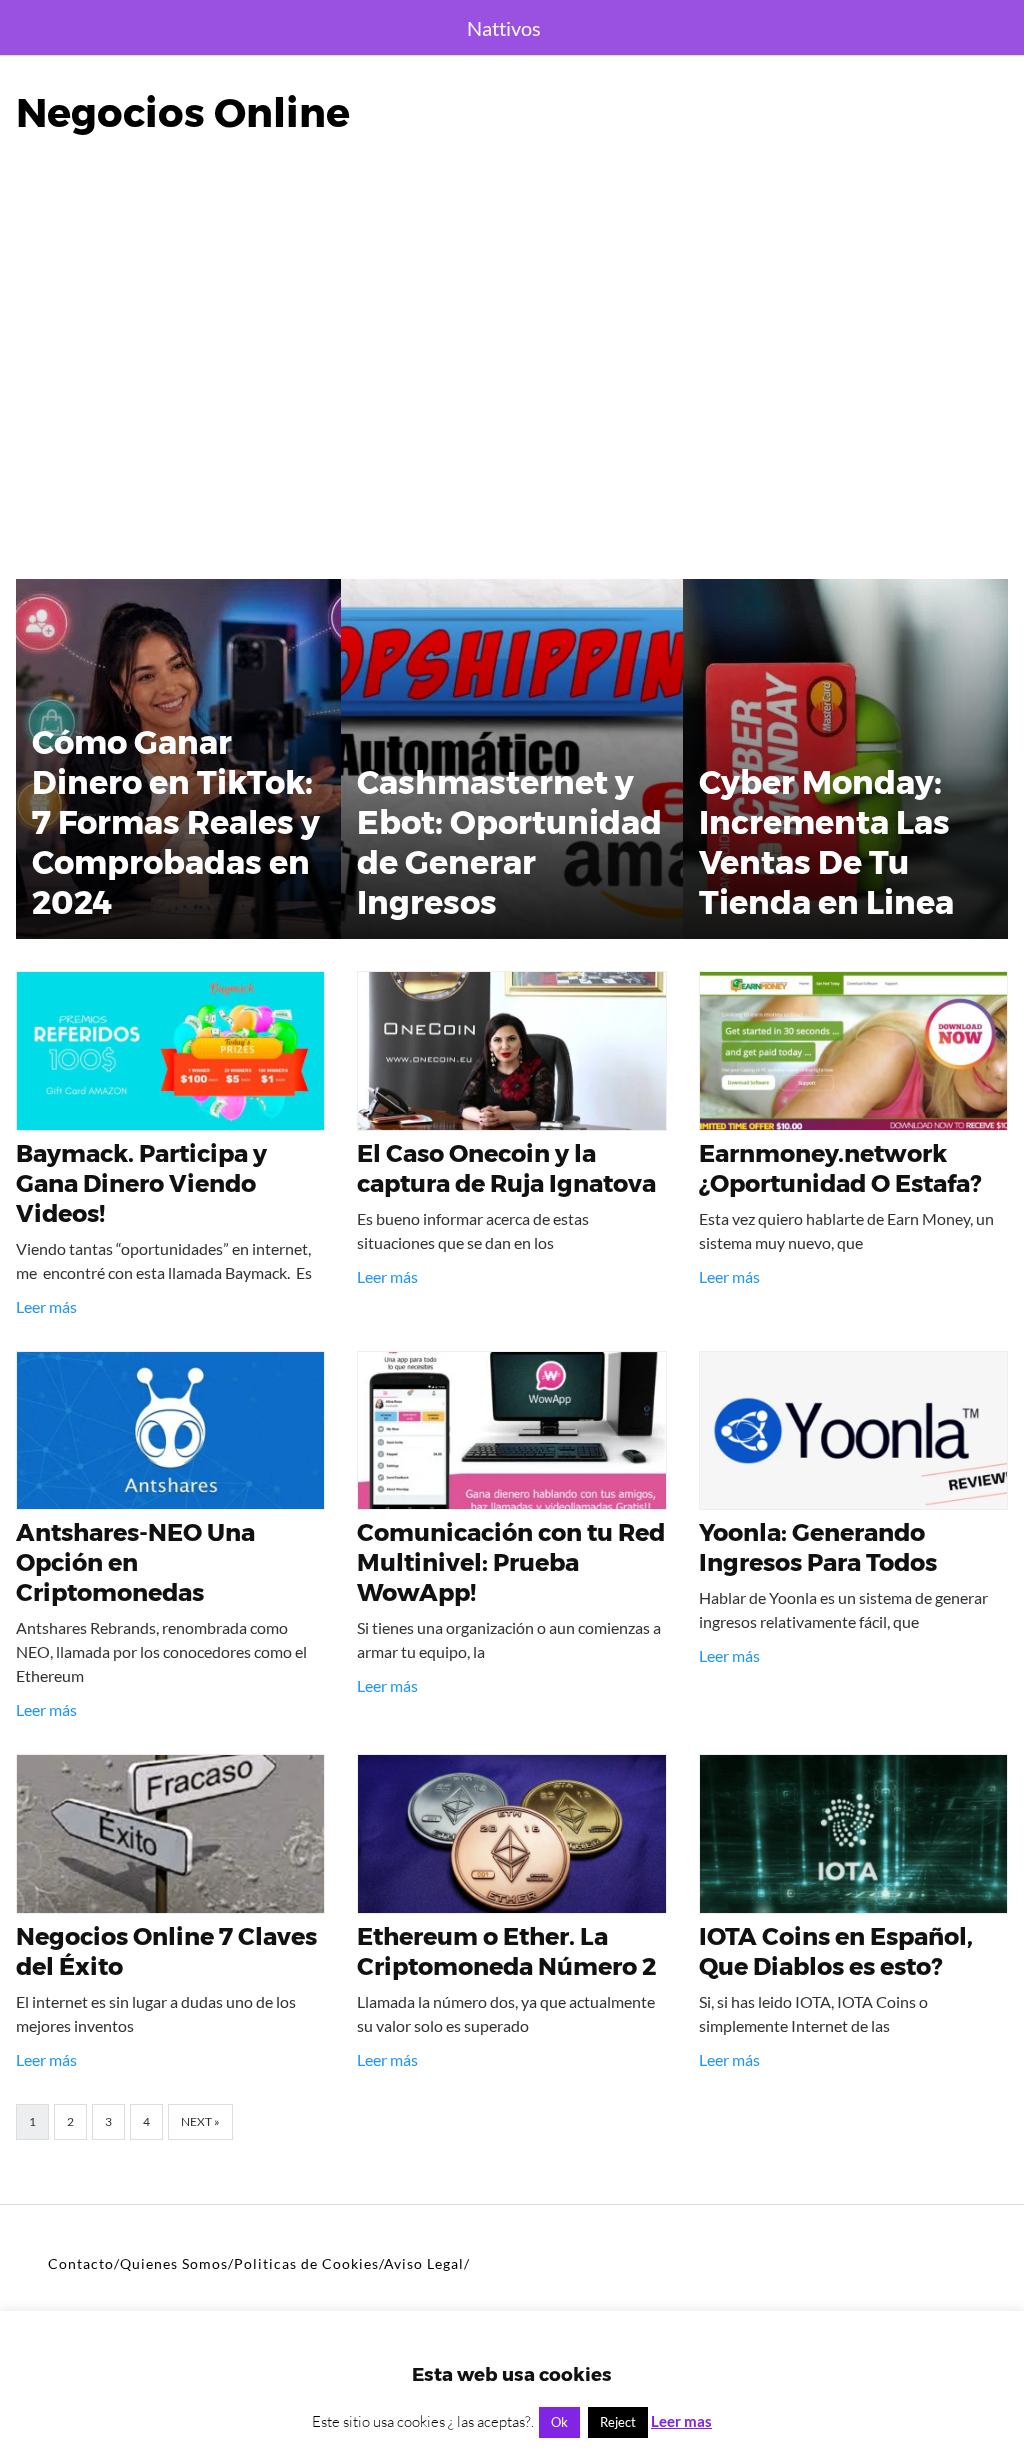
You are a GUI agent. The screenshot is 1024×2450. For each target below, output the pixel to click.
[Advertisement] (512, 388)
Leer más (46, 1306)
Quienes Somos (174, 2263)
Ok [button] (559, 2422)
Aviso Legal (424, 2263)
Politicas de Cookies (306, 2263)
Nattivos (504, 28)
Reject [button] (618, 2422)
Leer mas (681, 2421)
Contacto (81, 2263)
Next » (200, 2121)
